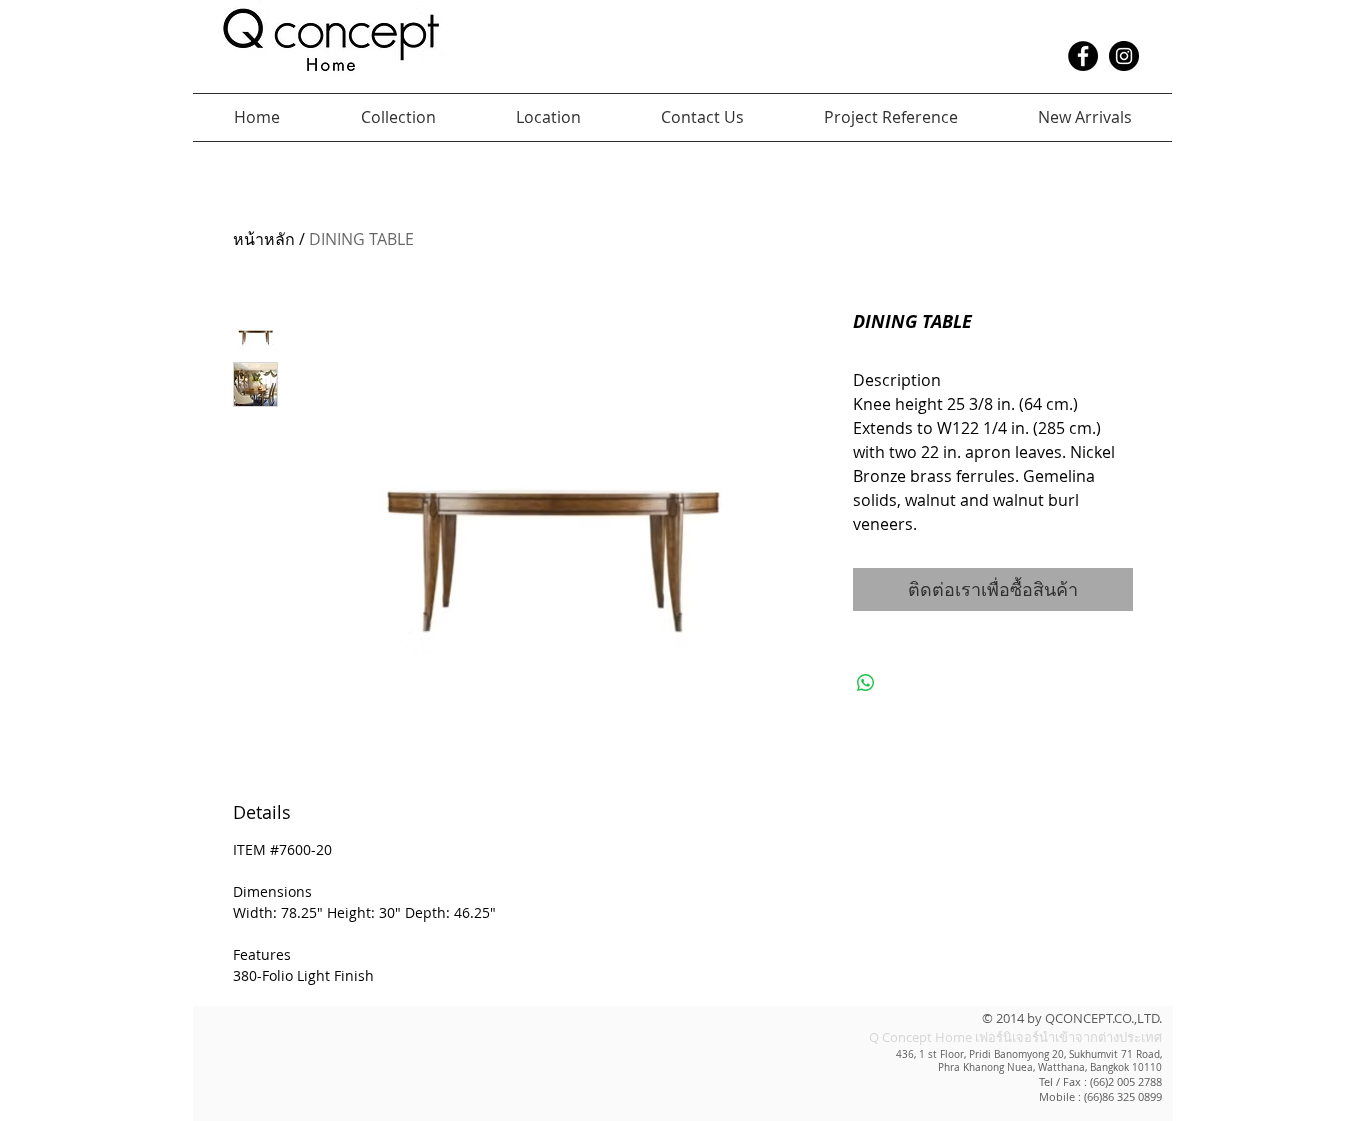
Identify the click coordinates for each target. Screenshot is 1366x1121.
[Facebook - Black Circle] (1083, 56)
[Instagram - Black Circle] (1124, 56)
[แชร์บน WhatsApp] (866, 683)
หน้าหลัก (264, 239)
